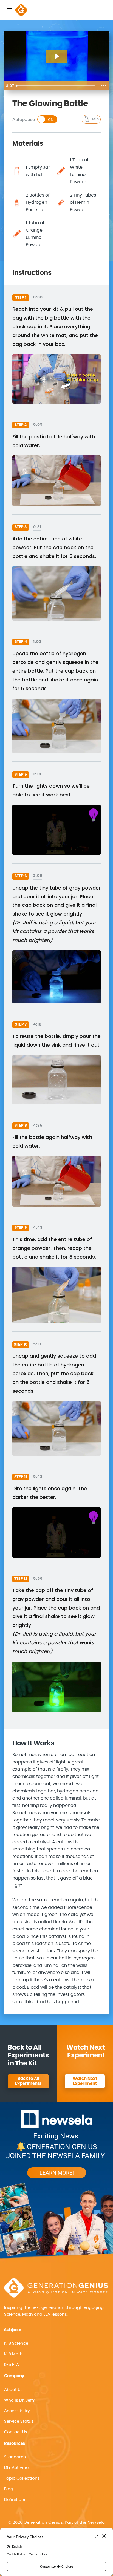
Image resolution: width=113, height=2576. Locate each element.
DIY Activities (17, 2468)
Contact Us (16, 2432)
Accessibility (17, 2411)
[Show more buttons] (104, 86)
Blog (9, 2489)
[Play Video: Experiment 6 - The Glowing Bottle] (57, 56)
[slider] (56, 86)
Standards (15, 2457)
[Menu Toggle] (10, 10)
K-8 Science (16, 2343)
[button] (56, 2411)
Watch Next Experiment (85, 2081)
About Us (13, 2390)
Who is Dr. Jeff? (20, 2400)
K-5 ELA (12, 2365)
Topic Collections (22, 2478)
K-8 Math (13, 2354)
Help (95, 119)
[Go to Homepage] (21, 10)
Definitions (15, 2500)
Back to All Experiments (28, 2081)
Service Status (19, 2421)
